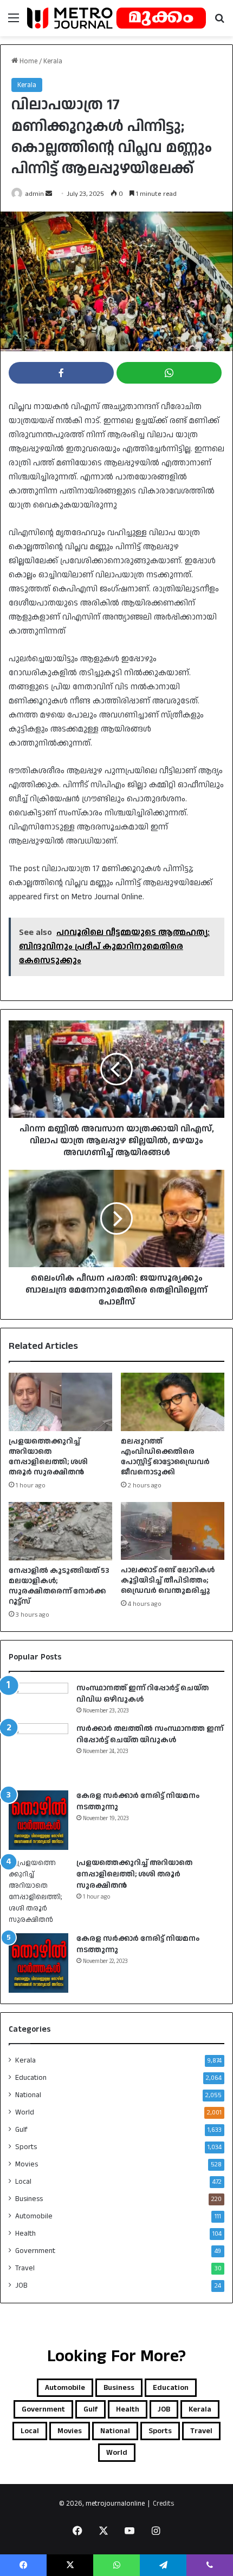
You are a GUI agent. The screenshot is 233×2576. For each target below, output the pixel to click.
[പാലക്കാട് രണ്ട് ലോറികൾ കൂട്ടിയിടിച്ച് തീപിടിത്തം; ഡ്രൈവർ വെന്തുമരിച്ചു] (173, 1531)
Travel (25, 2268)
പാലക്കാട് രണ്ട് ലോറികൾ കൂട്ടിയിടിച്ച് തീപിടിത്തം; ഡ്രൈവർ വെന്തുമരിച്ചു (168, 1580)
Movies (27, 2164)
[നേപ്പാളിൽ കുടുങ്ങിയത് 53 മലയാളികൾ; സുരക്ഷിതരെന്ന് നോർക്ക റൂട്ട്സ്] (60, 1531)
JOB (21, 2285)
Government (35, 2251)
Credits (163, 2503)
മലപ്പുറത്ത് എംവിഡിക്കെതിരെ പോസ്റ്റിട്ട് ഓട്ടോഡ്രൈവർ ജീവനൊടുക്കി (165, 1457)
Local (23, 2182)
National (28, 2095)
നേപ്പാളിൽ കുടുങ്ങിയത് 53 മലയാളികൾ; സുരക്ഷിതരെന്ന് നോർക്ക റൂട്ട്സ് (59, 1586)
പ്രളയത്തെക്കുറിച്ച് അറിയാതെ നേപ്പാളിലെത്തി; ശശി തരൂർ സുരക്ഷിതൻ (48, 1457)
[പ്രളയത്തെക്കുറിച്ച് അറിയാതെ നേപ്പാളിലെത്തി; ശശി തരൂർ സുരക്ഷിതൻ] (60, 1402)
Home (28, 61)
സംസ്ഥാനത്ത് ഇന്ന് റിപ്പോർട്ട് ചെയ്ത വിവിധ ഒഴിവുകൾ (143, 1694)
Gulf (21, 2130)
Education (31, 2078)
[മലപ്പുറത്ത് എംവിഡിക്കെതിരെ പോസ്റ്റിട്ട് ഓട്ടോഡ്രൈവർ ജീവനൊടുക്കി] (173, 1402)
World (25, 2112)
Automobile (34, 2216)
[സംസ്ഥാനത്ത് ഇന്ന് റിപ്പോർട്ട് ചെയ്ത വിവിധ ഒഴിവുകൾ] (38, 1698)
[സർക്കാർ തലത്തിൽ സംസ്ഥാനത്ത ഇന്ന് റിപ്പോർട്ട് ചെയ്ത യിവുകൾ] (38, 1753)
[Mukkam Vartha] (116, 18)
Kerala (53, 61)
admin (35, 194)
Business (29, 2199)
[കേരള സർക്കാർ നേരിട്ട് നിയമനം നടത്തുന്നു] (38, 1820)
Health (25, 2234)
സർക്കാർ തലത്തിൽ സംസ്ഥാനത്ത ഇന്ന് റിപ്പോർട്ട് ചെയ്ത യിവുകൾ (150, 1734)
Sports (26, 2147)
